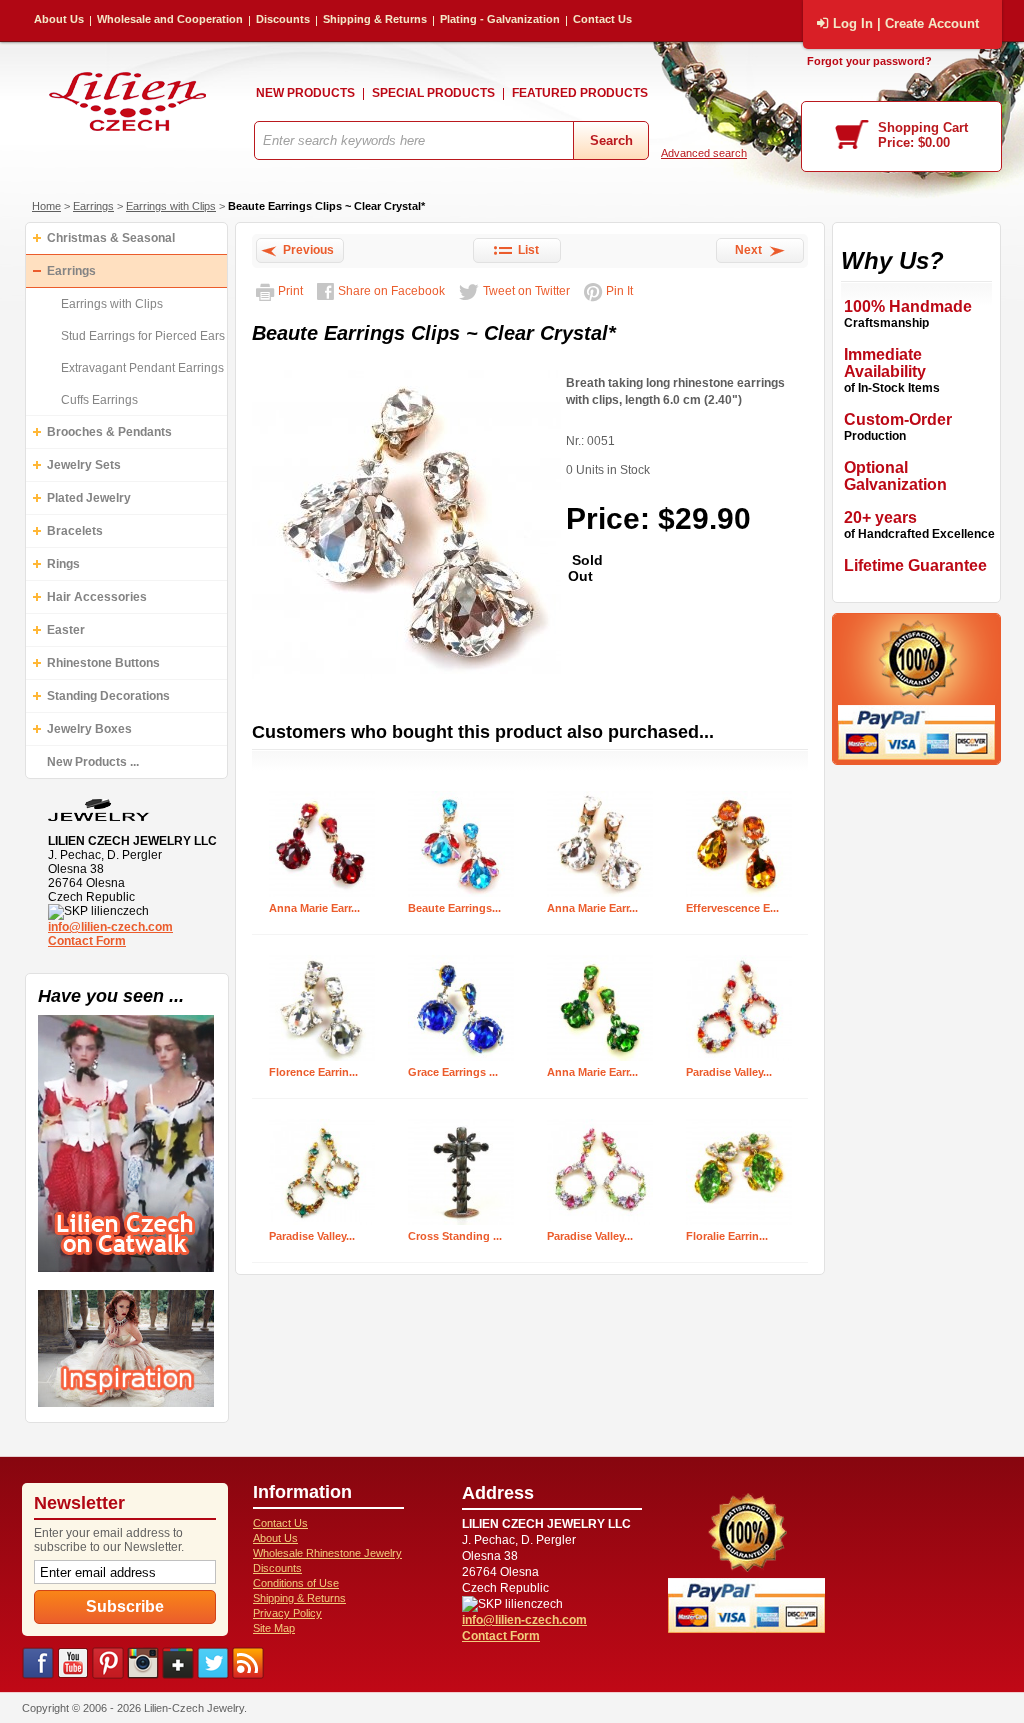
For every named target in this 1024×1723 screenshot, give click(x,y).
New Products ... (93, 762)
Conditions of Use (296, 1583)
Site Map (274, 1628)
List (525, 250)
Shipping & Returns (375, 19)
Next (751, 250)
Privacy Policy (287, 1613)
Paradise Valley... (729, 1072)
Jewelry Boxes (89, 729)
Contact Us (602, 19)
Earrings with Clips (171, 206)
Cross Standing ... (455, 1236)
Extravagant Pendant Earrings (142, 368)
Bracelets (75, 531)
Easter (66, 630)
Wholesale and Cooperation (170, 19)
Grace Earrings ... (453, 1072)
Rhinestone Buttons (103, 663)
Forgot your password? (869, 61)
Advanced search (704, 153)
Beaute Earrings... (454, 908)
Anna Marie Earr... (314, 908)
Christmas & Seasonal (111, 238)
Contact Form (87, 941)
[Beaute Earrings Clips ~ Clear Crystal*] (406, 680)
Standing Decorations (108, 696)
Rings (63, 564)
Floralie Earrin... (727, 1236)
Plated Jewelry (89, 498)
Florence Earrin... (313, 1072)
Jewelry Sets (84, 465)
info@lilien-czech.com (110, 927)
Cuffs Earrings (99, 400)
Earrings (93, 206)
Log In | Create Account (906, 23)
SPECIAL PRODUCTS (433, 93)
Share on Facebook (391, 291)
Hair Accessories (97, 597)
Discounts (283, 19)
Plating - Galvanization (500, 19)
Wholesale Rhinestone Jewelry (327, 1553)
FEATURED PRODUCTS (580, 93)
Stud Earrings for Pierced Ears (143, 336)
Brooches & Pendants (109, 432)
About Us (59, 19)
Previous (305, 250)
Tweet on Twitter (526, 291)
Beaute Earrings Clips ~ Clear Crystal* (326, 206)
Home (46, 206)
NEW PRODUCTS (305, 93)
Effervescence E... (732, 908)
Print (290, 291)
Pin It (619, 291)
